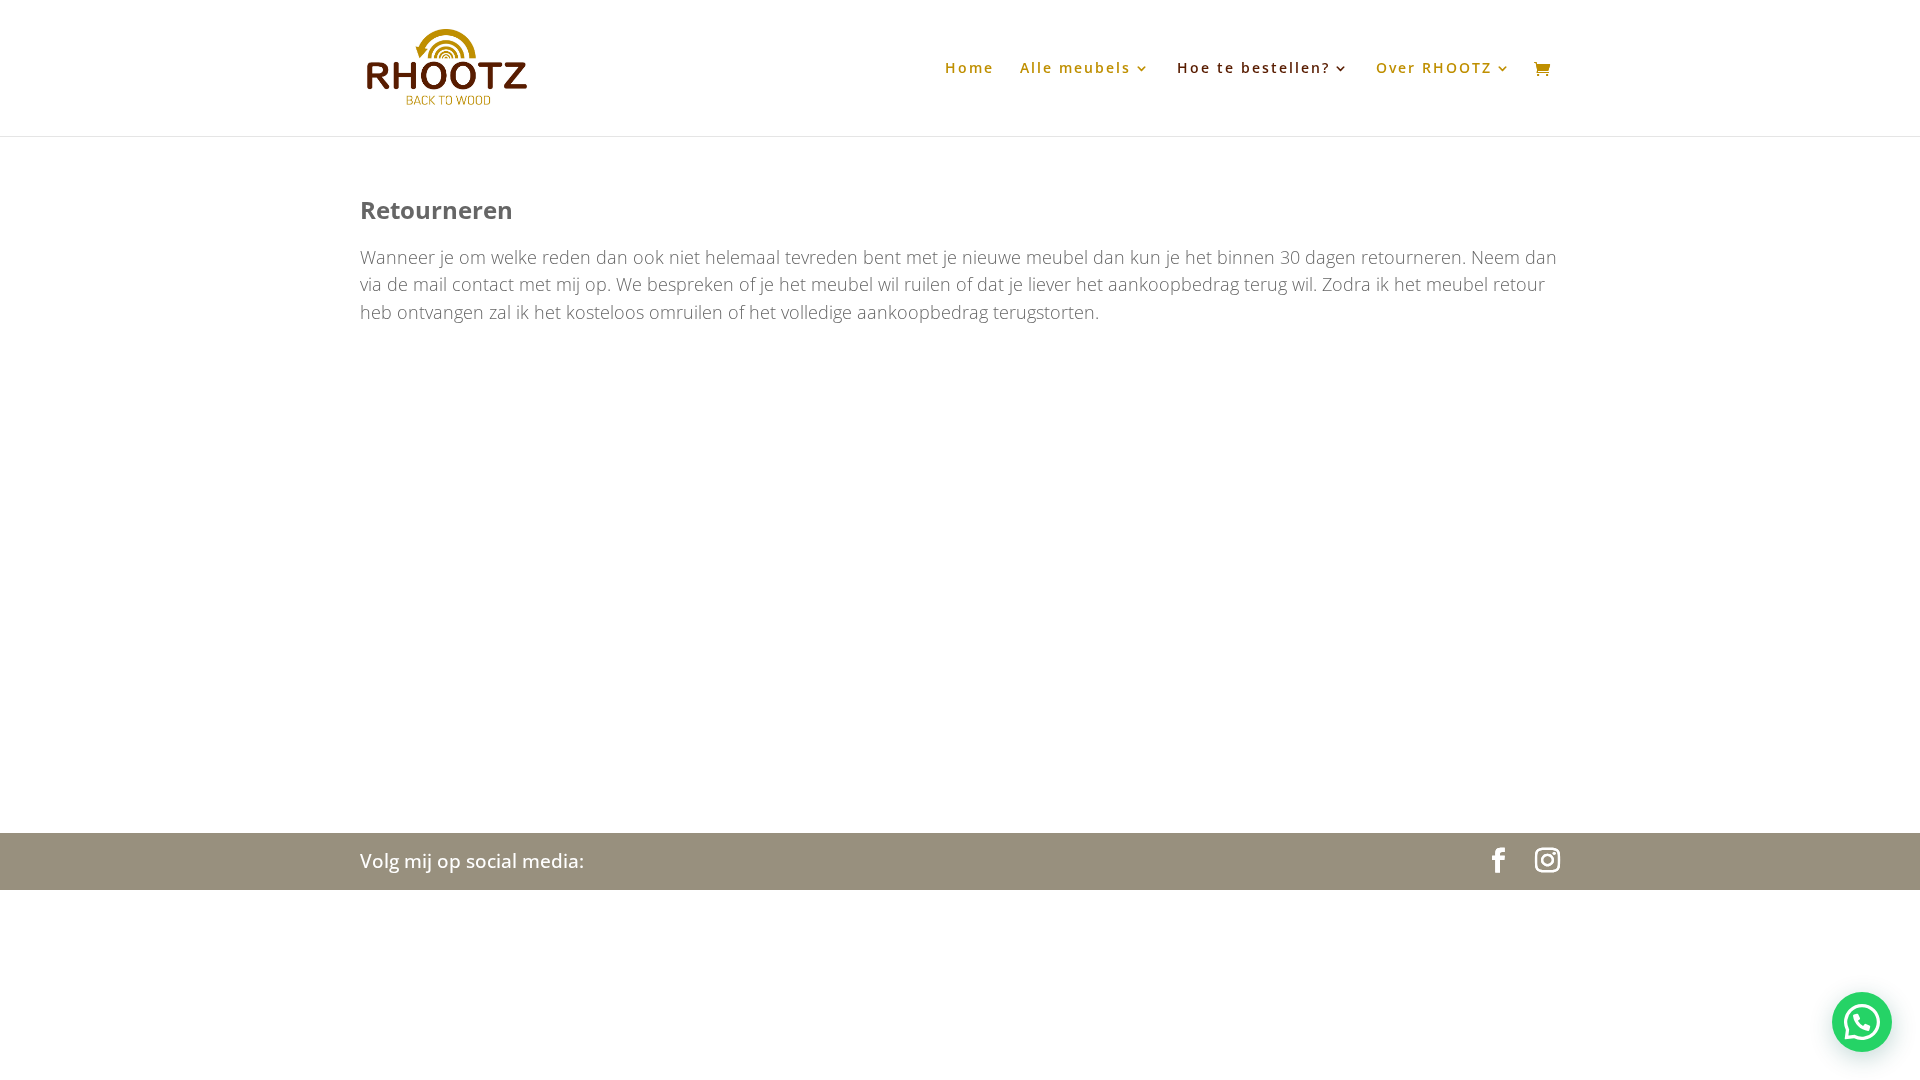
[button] (1862, 1022)
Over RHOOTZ (1434, 69)
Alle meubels (1075, 69)
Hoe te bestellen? (1253, 69)
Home (969, 69)
